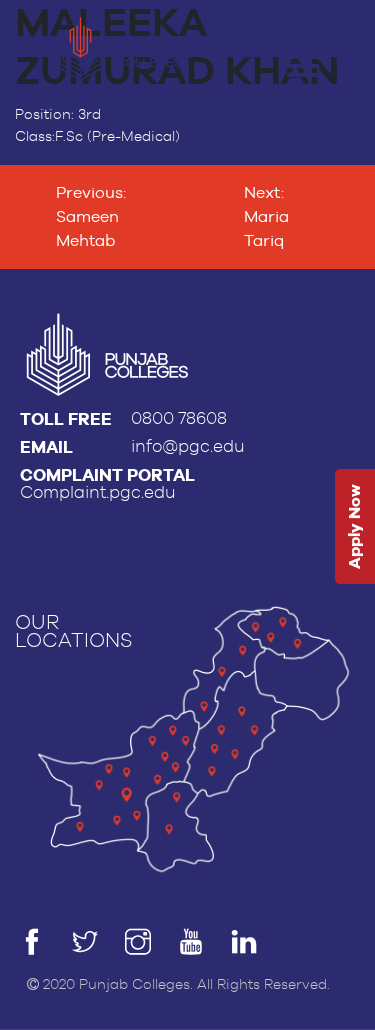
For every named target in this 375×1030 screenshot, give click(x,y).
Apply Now (354, 527)
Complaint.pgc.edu (98, 492)
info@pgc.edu (188, 446)
